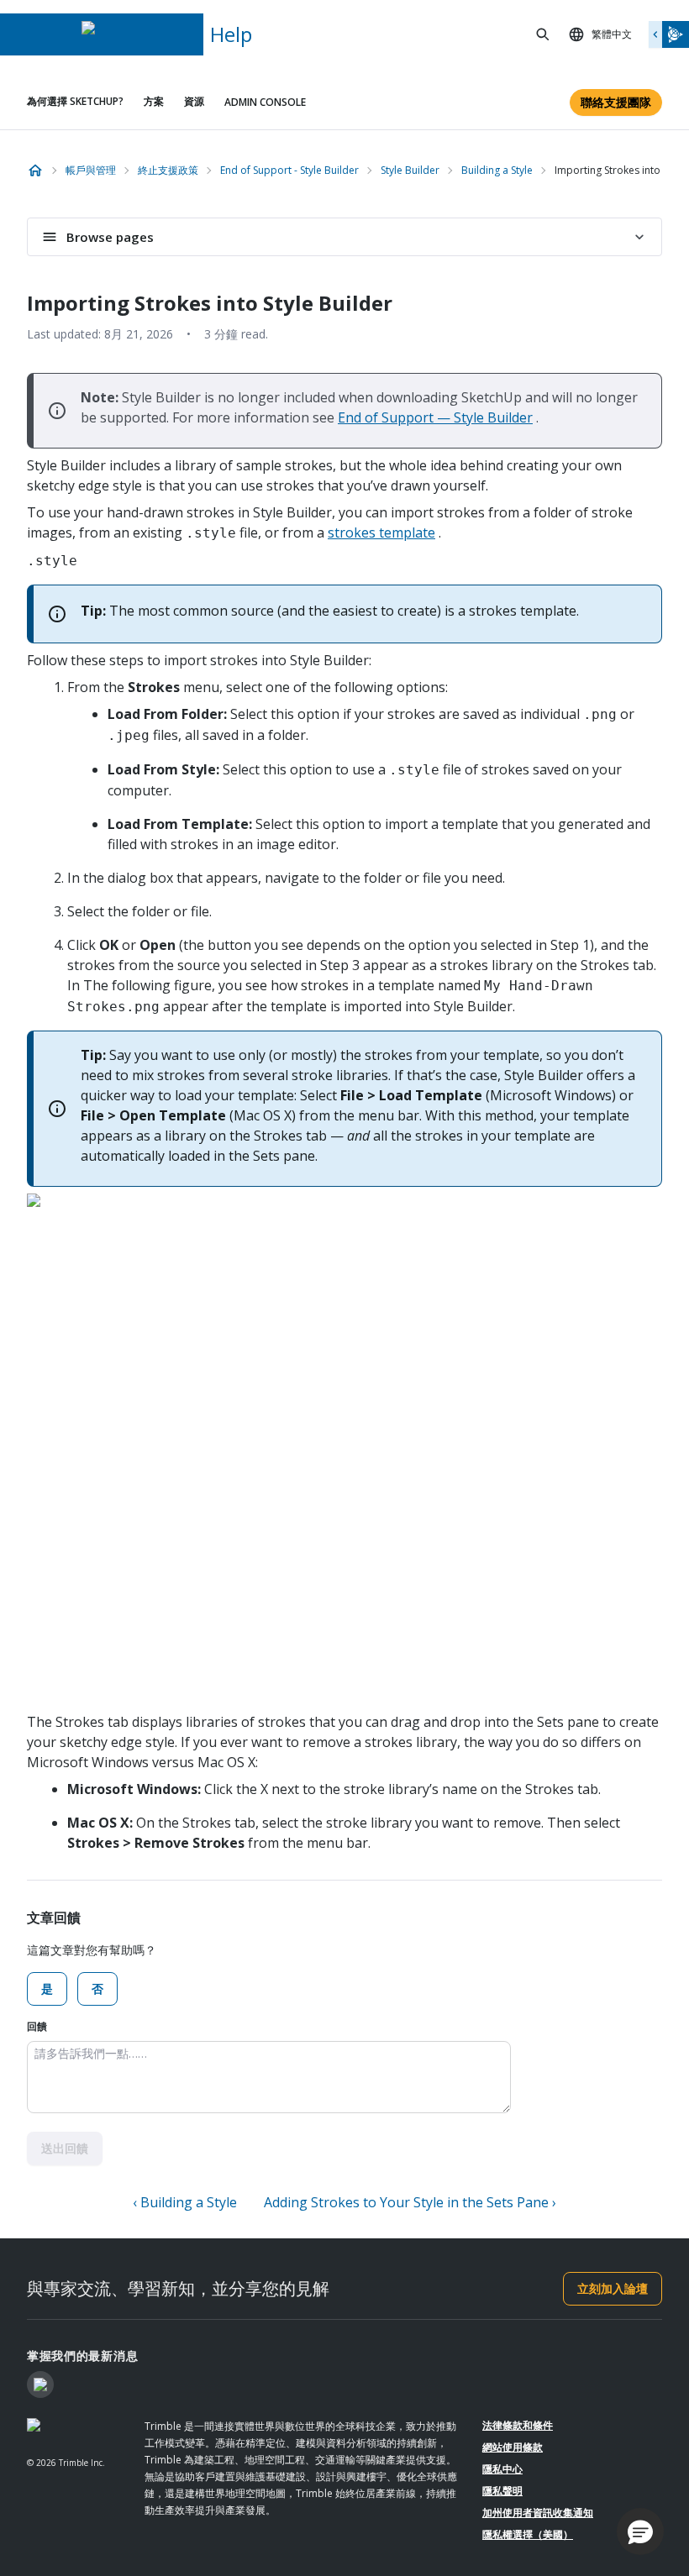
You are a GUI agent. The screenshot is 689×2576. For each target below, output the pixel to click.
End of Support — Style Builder (435, 417)
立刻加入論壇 (613, 2288)
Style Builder (410, 170)
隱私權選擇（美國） (528, 2534)
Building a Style (497, 170)
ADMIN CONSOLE (265, 102)
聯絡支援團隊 (616, 102)
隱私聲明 (502, 2491)
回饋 (37, 2026)
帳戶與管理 (91, 170)
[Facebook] (40, 2385)
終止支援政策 (168, 170)
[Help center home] (35, 171)
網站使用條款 (513, 2447)
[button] (640, 2531)
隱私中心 (502, 2469)
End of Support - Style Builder (289, 170)
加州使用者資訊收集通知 (538, 2513)
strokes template (381, 533)
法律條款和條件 (518, 2425)
